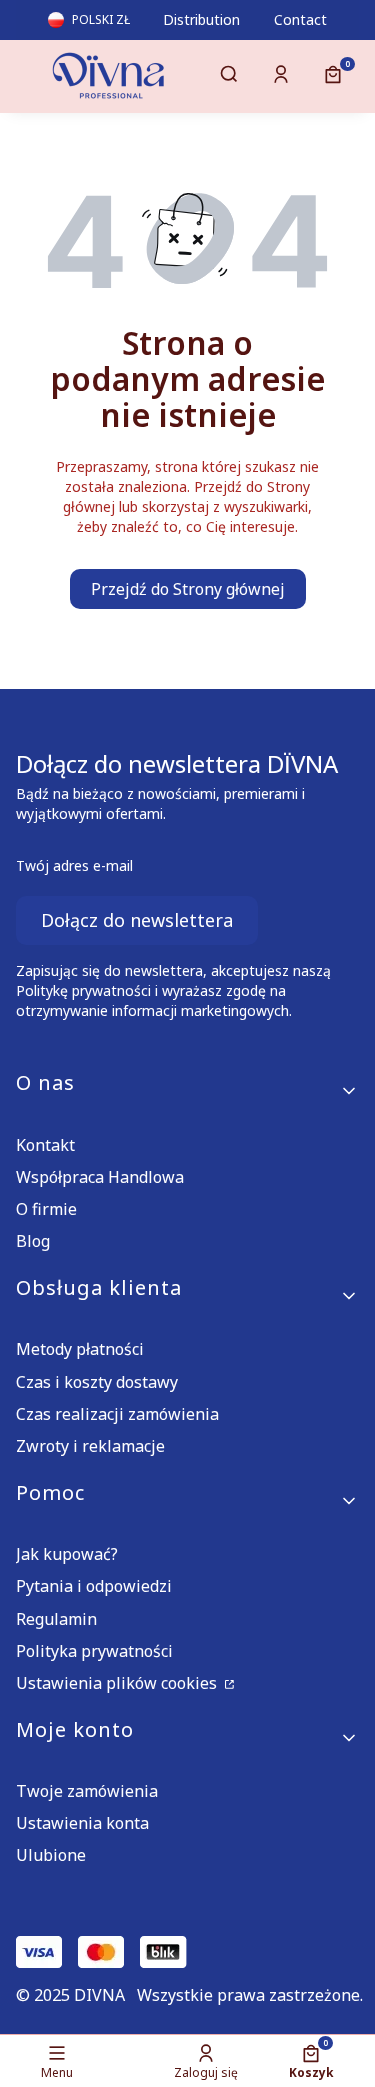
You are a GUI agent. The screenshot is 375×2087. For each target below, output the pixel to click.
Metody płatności (80, 1349)
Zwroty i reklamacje (90, 1446)
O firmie (46, 1209)
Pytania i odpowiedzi (94, 1586)
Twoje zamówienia (87, 1791)
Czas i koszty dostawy (97, 1382)
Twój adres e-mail (74, 865)
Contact (300, 19)
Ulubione (51, 1855)
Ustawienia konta (82, 1823)
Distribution (201, 19)
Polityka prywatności (94, 1651)
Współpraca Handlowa (100, 1177)
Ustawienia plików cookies (118, 1683)
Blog (33, 1241)
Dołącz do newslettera (137, 920)
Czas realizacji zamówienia (117, 1414)
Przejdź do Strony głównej (188, 589)
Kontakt (45, 1145)
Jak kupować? (67, 1554)
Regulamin (56, 1619)
